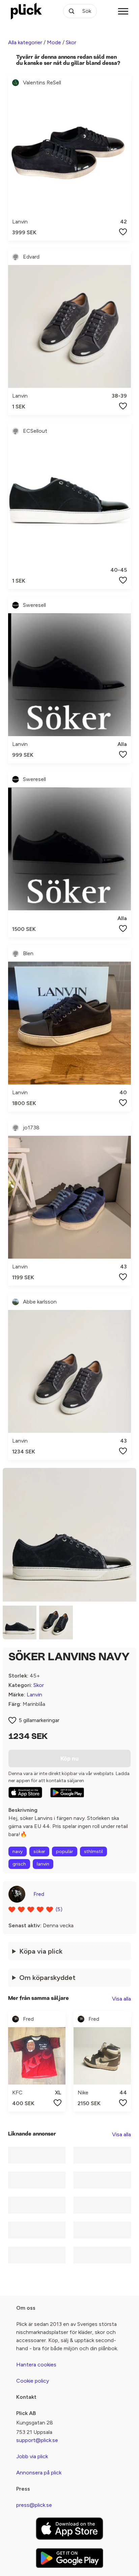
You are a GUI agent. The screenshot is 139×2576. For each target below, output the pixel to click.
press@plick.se (34, 2505)
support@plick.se (37, 2440)
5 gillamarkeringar (39, 1720)
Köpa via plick (41, 1951)
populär (65, 1851)
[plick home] (26, 11)
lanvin (43, 1864)
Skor (71, 42)
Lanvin (34, 1695)
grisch (19, 1864)
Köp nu (69, 1759)
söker (39, 1851)
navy (18, 1851)
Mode (54, 42)
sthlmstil (93, 1851)
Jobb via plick (32, 2456)
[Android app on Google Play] (67, 1793)
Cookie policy (33, 2381)
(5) (59, 1909)
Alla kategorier (25, 42)
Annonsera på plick (39, 2473)
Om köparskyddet (47, 1978)
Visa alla (121, 1999)
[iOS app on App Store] (25, 1792)
